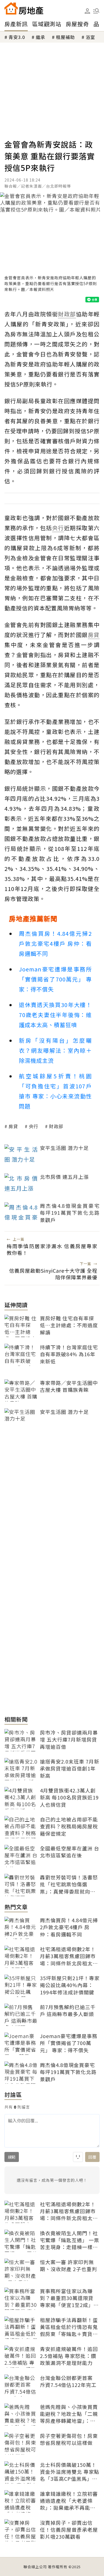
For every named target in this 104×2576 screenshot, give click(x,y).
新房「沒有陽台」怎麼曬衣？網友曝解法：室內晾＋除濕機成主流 (55, 1050)
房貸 (13, 1126)
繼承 (40, 37)
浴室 (90, 37)
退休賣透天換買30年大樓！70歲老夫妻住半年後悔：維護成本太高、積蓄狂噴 (55, 1015)
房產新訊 (16, 24)
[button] (96, 11)
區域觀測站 (47, 24)
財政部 (56, 1126)
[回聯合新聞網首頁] (11, 8)
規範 (12, 2157)
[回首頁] (24, 8)
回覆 (92, 2157)
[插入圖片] (78, 2157)
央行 (34, 1126)
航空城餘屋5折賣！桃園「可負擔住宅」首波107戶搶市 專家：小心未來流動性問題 (55, 1091)
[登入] (87, 11)
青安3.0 (17, 37)
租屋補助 (65, 37)
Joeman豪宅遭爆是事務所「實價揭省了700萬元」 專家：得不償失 (55, 979)
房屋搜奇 (77, 24)
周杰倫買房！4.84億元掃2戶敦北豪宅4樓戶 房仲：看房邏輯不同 (55, 943)
